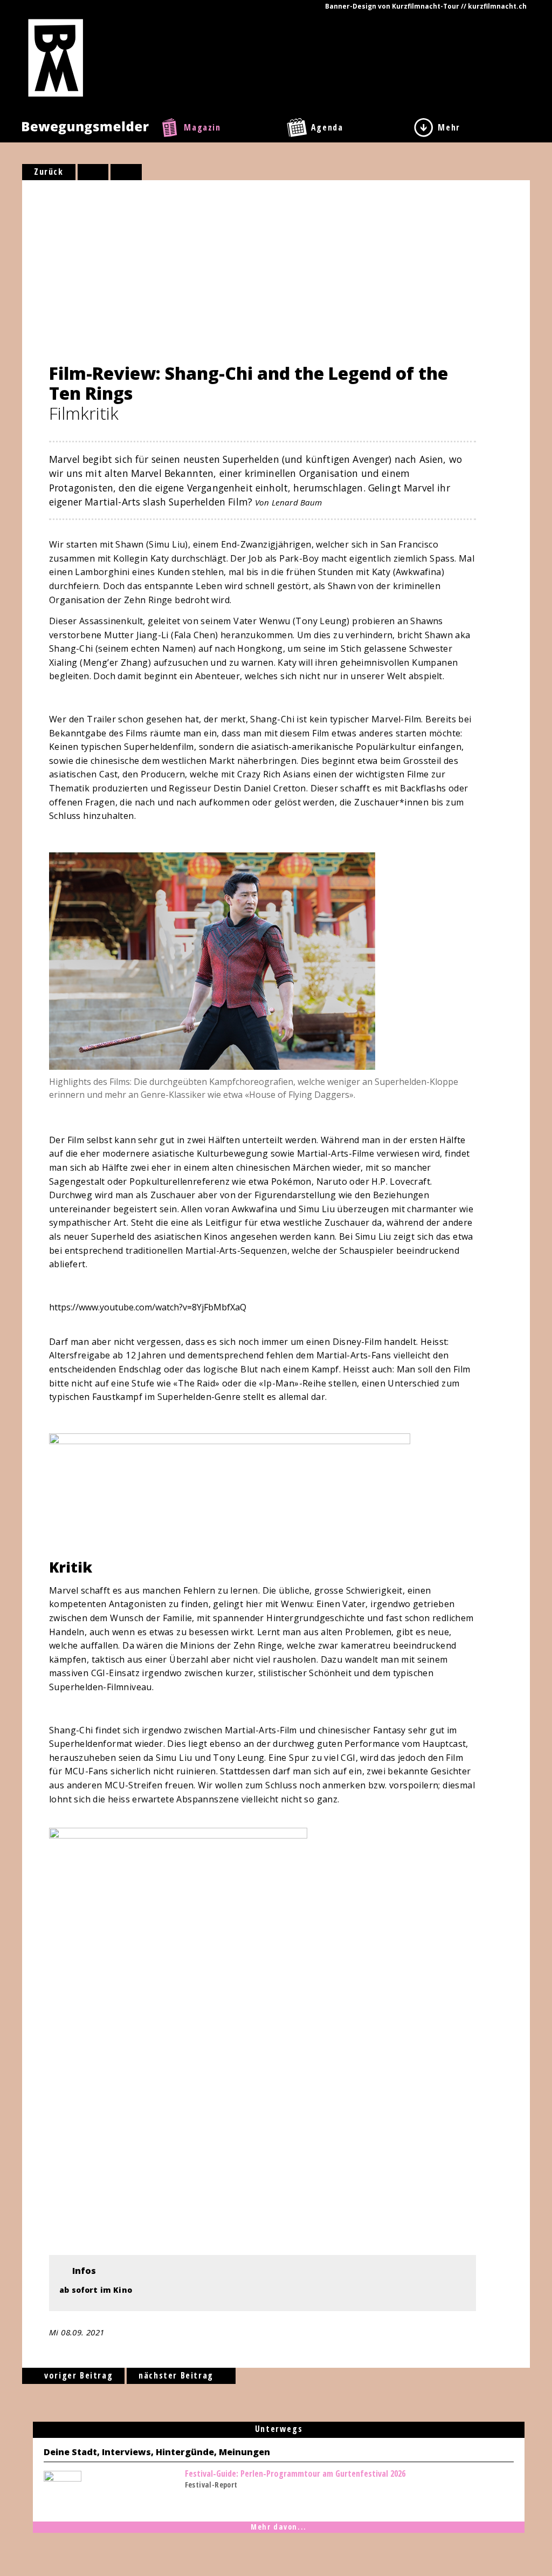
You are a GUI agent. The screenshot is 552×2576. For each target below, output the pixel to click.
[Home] (56, 57)
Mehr (449, 127)
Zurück (49, 172)
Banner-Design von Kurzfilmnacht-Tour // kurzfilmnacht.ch (426, 6)
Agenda (327, 127)
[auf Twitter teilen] (126, 172)
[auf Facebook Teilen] (93, 172)
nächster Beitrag (177, 2375)
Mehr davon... (279, 2527)
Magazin (202, 127)
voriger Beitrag (77, 2375)
